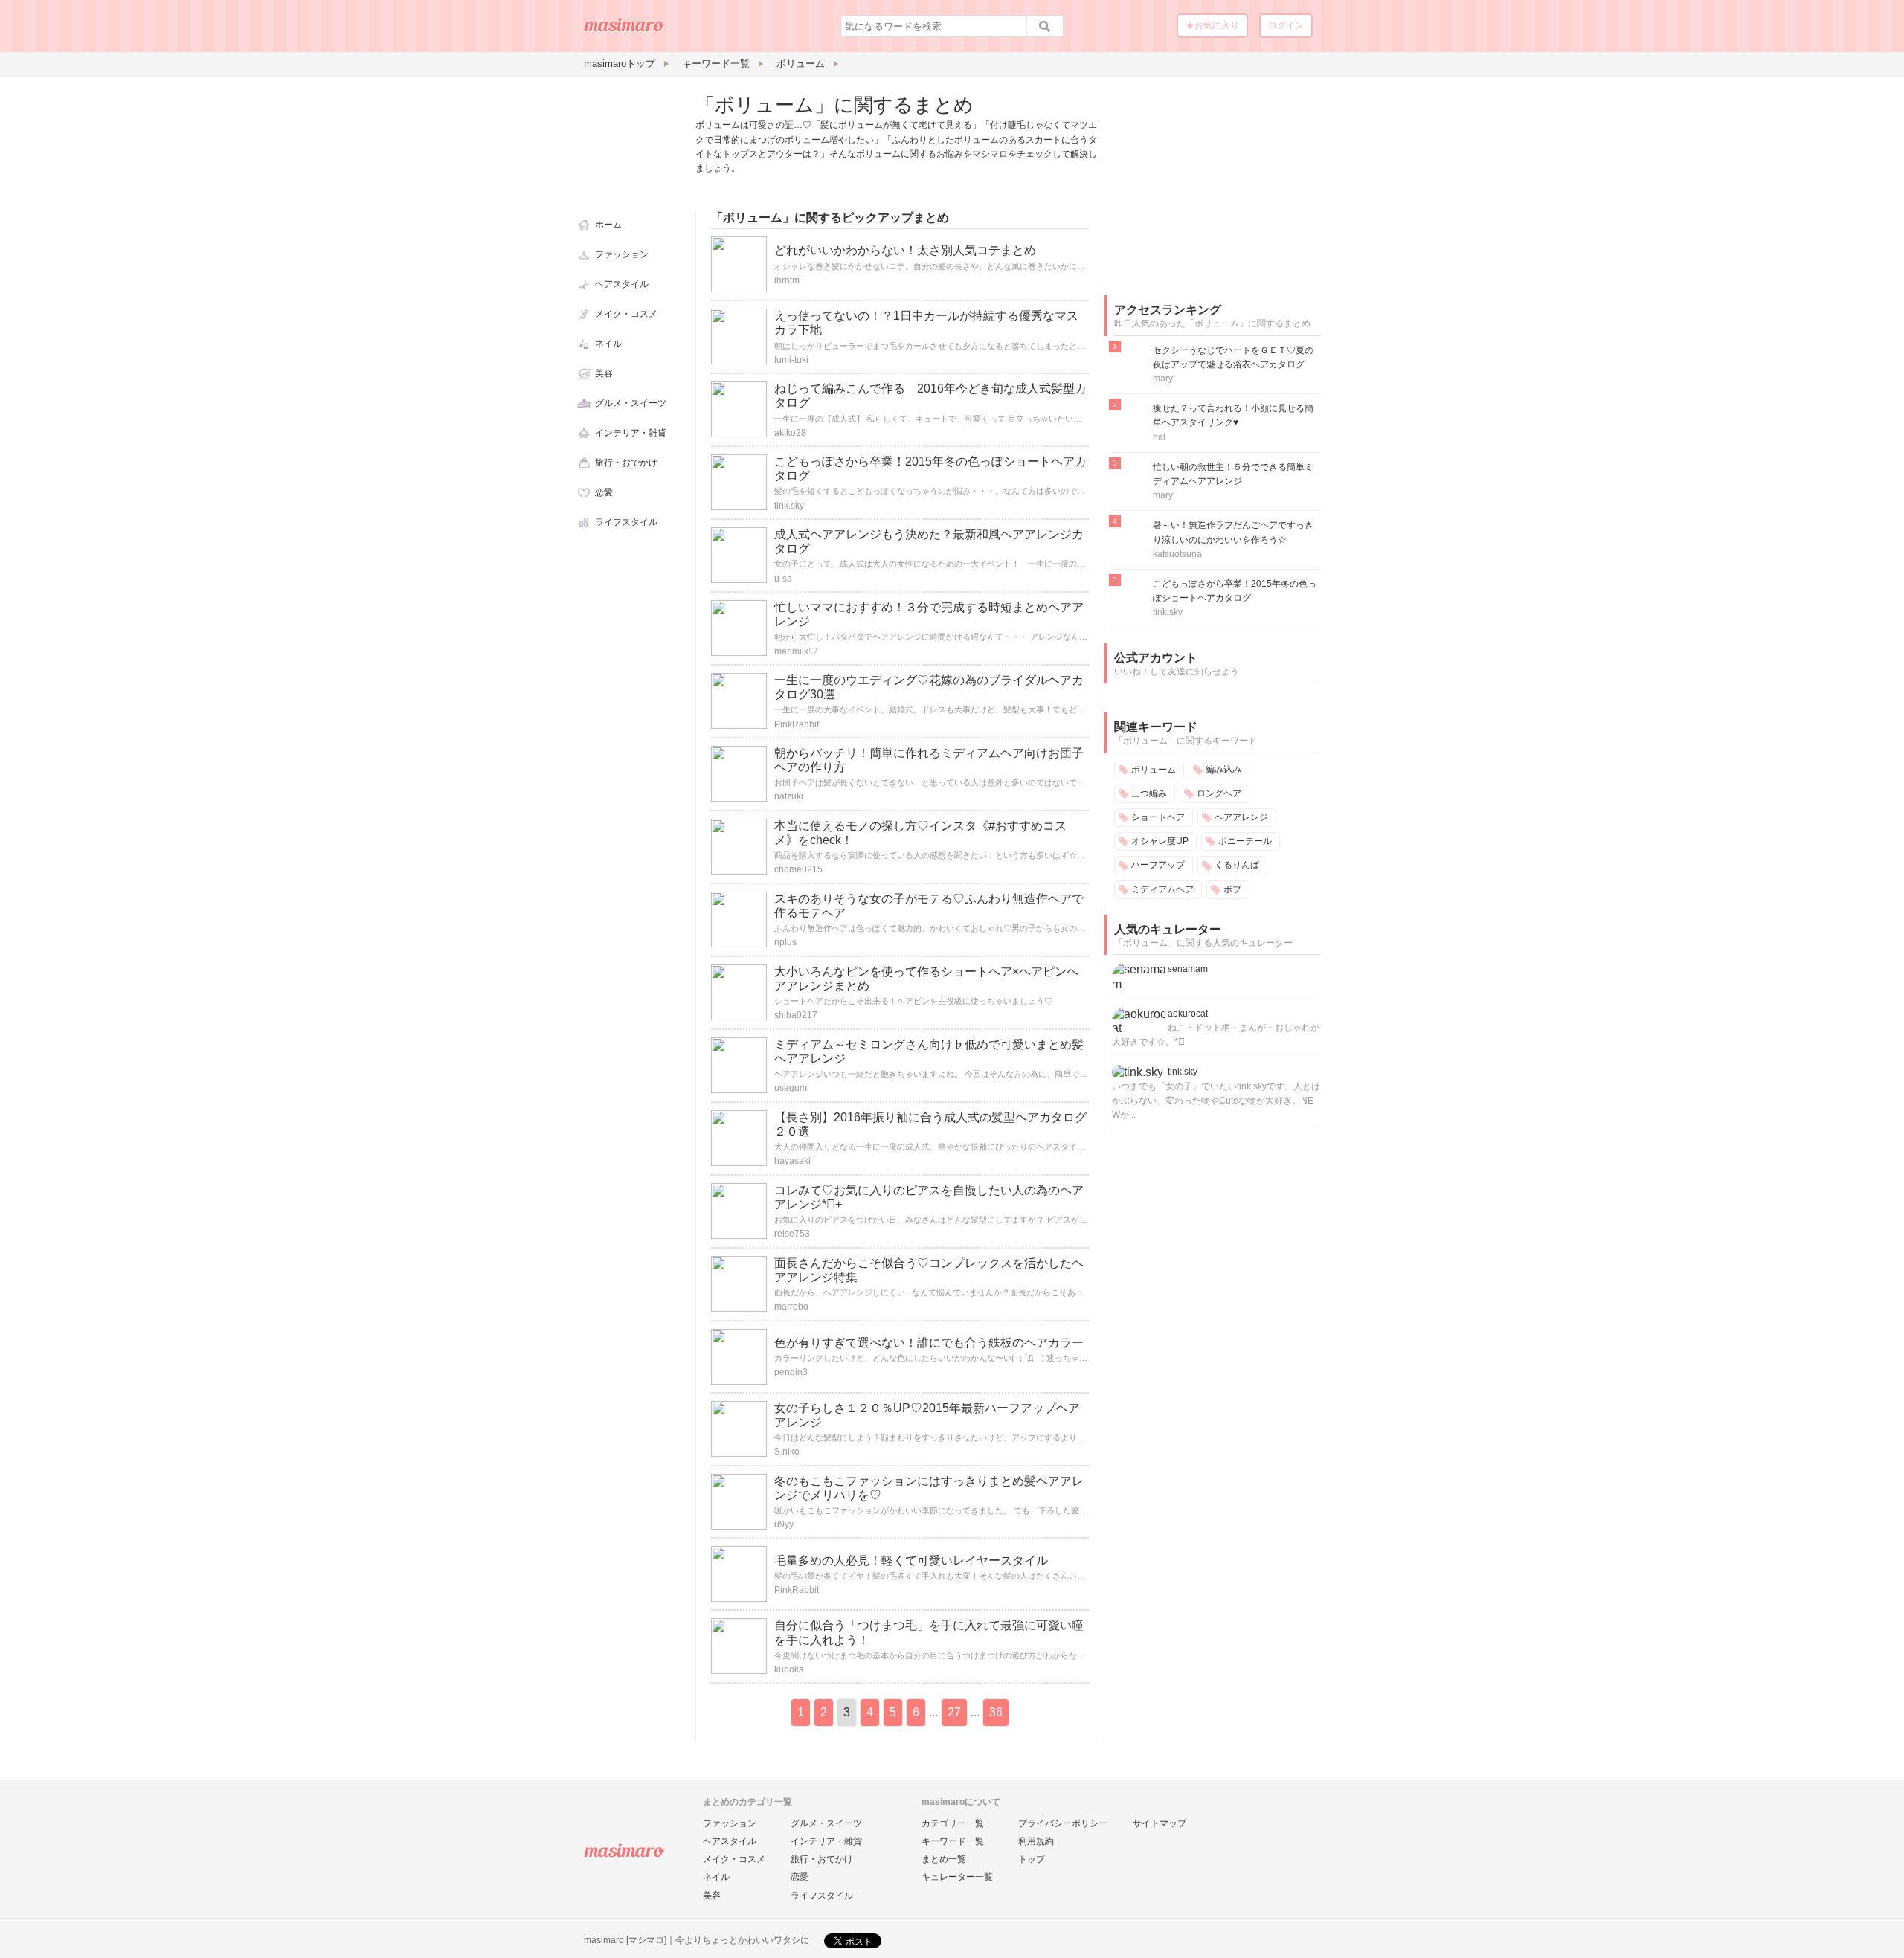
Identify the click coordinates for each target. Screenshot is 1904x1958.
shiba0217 (796, 1015)
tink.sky (789, 506)
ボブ (1232, 889)
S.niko (787, 1452)
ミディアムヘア (1162, 889)
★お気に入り (1212, 25)
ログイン (1286, 25)
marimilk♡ (796, 651)
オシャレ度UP (1160, 841)
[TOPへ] (625, 30)
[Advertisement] (1216, 184)
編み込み (1223, 770)
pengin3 (791, 1372)
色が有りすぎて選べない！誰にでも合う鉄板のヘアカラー (929, 1343)
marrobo (791, 1307)
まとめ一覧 (944, 1859)
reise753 (792, 1234)
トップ (1032, 1859)
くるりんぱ (1237, 865)
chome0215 (798, 869)
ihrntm (787, 280)
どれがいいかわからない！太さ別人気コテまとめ (905, 250)
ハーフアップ (1158, 865)
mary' (1164, 379)
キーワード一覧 (953, 1841)
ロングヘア (1219, 793)
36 (996, 1712)
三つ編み (1149, 793)
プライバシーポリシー (1063, 1823)
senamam (1188, 969)
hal (1159, 437)
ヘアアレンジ (1241, 817)
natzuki (789, 796)
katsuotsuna (1177, 554)
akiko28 (790, 433)
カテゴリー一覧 (953, 1823)
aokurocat (1188, 1014)
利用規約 (1036, 1841)
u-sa (783, 579)
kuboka (789, 1669)
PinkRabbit (797, 724)
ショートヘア (1158, 817)
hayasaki (792, 1161)
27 (954, 1712)
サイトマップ (1160, 1823)
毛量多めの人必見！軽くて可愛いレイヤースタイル (911, 1561)
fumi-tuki (791, 360)
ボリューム (1154, 770)
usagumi (792, 1088)
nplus (785, 942)
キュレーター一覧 (957, 1877)
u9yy (784, 1524)
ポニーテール (1245, 841)
